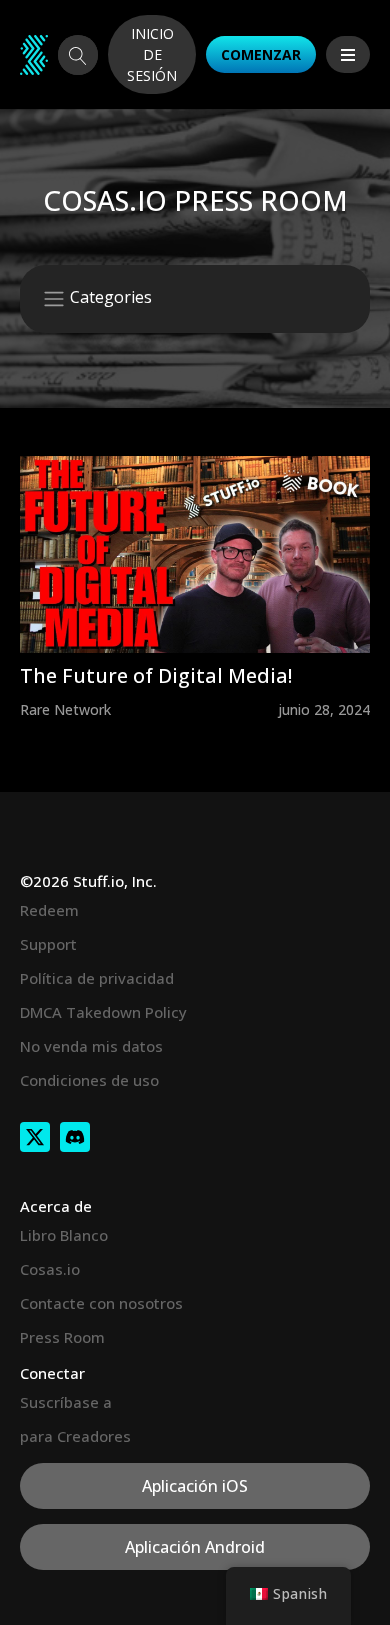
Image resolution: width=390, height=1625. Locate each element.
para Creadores (75, 1436)
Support (48, 944)
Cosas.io (50, 1269)
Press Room (62, 1337)
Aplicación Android (195, 1547)
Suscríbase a (66, 1402)
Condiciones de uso (89, 1080)
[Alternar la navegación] (348, 54)
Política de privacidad (97, 978)
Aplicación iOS (195, 1486)
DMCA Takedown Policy (103, 1012)
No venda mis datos (91, 1046)
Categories (109, 298)
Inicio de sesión (152, 54)
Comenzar (261, 54)
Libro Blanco (64, 1235)
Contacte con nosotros (101, 1303)
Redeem (49, 910)
